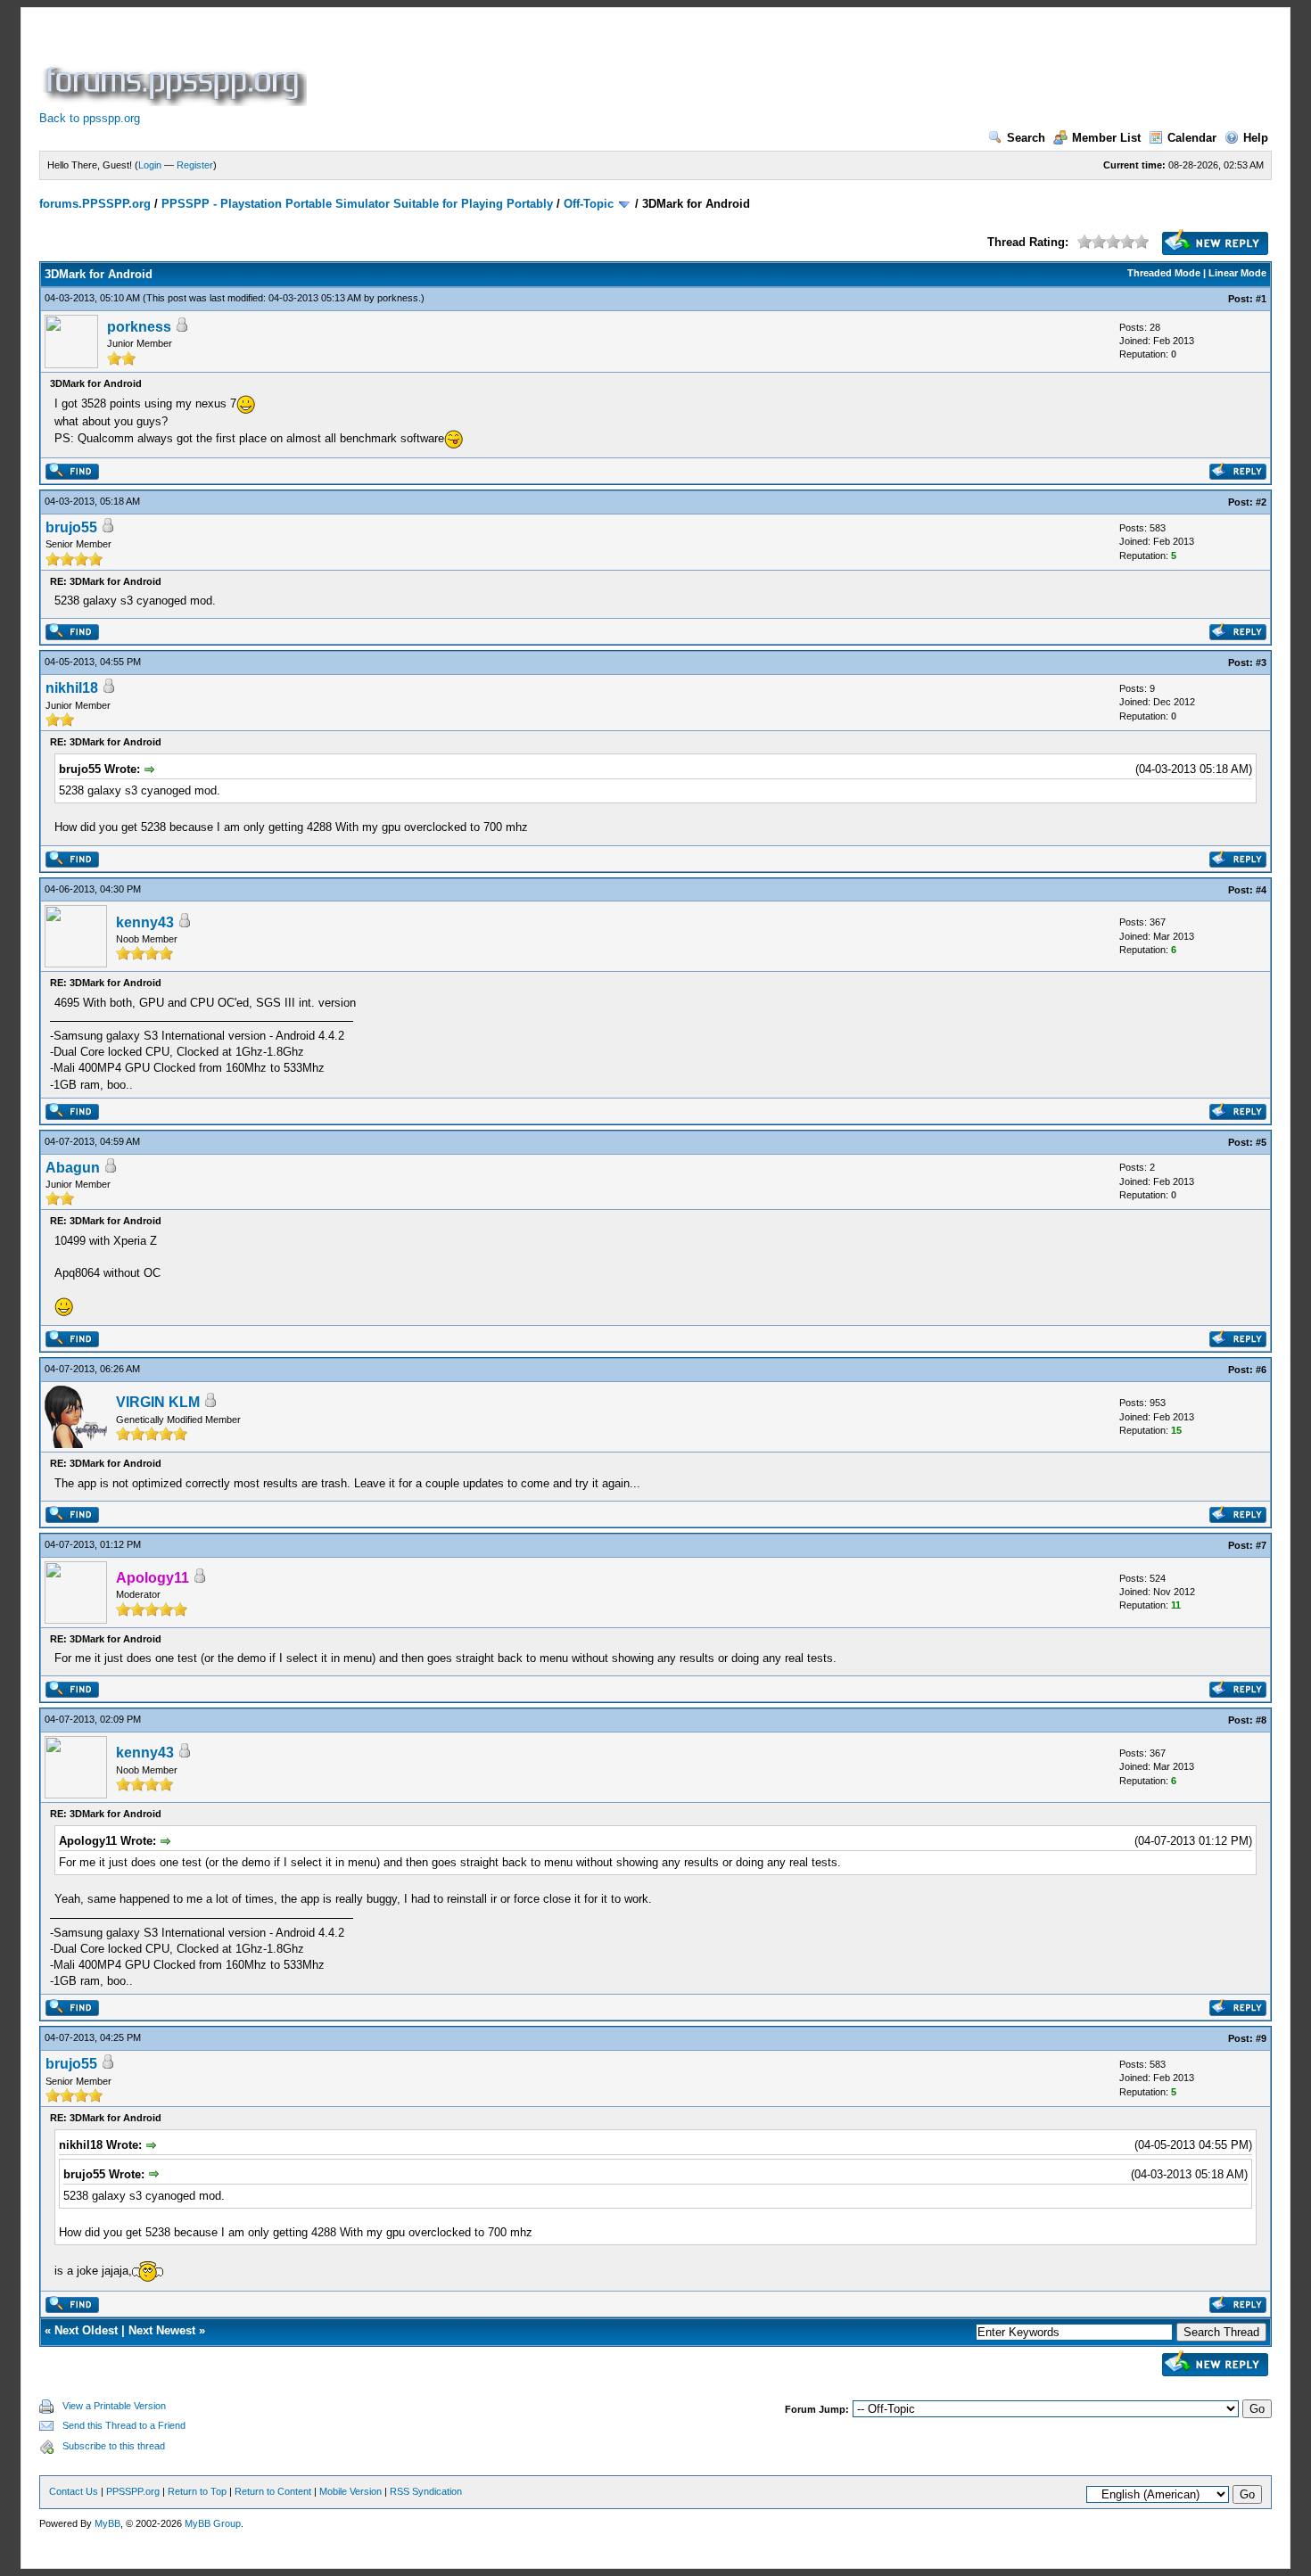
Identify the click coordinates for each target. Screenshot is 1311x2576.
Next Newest (162, 2330)
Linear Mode (1237, 273)
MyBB (107, 2523)
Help (1256, 138)
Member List (1106, 138)
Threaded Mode (1164, 273)
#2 (1261, 502)
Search (1026, 138)
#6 (1261, 1370)
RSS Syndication (426, 2491)
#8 (1261, 1720)
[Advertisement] (635, 66)
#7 (1261, 1545)
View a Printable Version (114, 2406)
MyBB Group (213, 2523)
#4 (1261, 890)
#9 (1261, 2038)
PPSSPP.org (133, 2491)
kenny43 (145, 922)
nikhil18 (72, 688)
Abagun (73, 1168)
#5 (1261, 1142)
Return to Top (197, 2491)
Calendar (1192, 138)
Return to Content (273, 2491)
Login (150, 165)
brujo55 (71, 527)
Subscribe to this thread (114, 2446)
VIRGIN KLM (158, 1402)
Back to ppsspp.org (90, 118)
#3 (1261, 663)
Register (195, 165)
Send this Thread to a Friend (124, 2425)
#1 (1261, 299)
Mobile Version (350, 2491)
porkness (398, 298)
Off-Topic (589, 204)
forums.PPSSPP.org (95, 204)
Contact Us (74, 2491)
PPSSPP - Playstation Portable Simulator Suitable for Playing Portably (357, 204)
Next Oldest (86, 2330)
